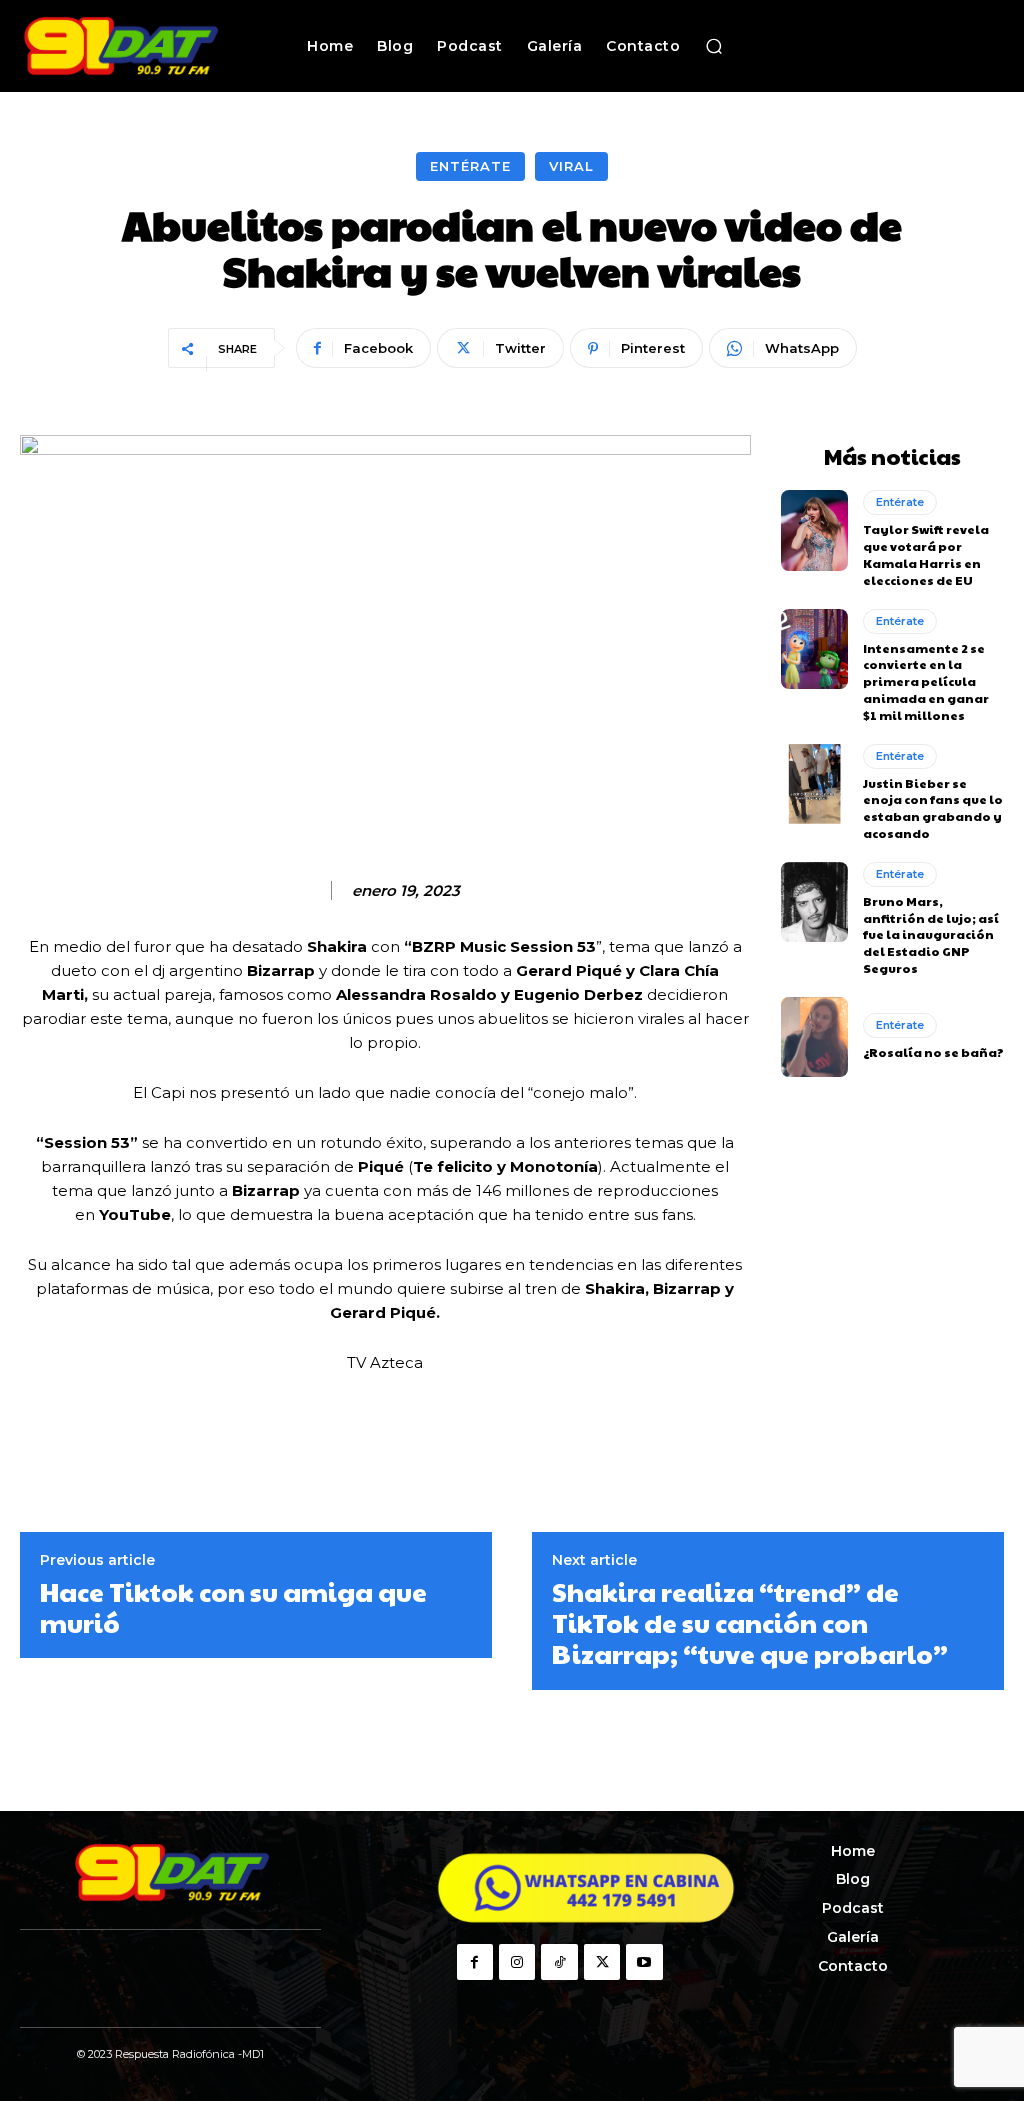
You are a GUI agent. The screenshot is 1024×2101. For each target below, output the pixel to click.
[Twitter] (602, 1962)
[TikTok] (559, 1962)
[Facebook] (475, 1962)
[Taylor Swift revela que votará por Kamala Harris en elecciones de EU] (814, 530)
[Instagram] (517, 1962)
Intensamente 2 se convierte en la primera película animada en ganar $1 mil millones (926, 681)
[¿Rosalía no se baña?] (814, 1037)
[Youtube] (644, 1962)
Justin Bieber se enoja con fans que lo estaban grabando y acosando (933, 808)
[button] (714, 46)
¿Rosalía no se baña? (933, 1052)
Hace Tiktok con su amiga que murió (233, 1607)
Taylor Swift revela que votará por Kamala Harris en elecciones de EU (926, 554)
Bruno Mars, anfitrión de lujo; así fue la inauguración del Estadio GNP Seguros (931, 934)
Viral (571, 166)
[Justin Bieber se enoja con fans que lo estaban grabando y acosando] (814, 784)
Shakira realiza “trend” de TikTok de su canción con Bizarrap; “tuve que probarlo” (750, 1623)
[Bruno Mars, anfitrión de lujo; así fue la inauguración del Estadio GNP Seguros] (814, 902)
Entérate (470, 166)
